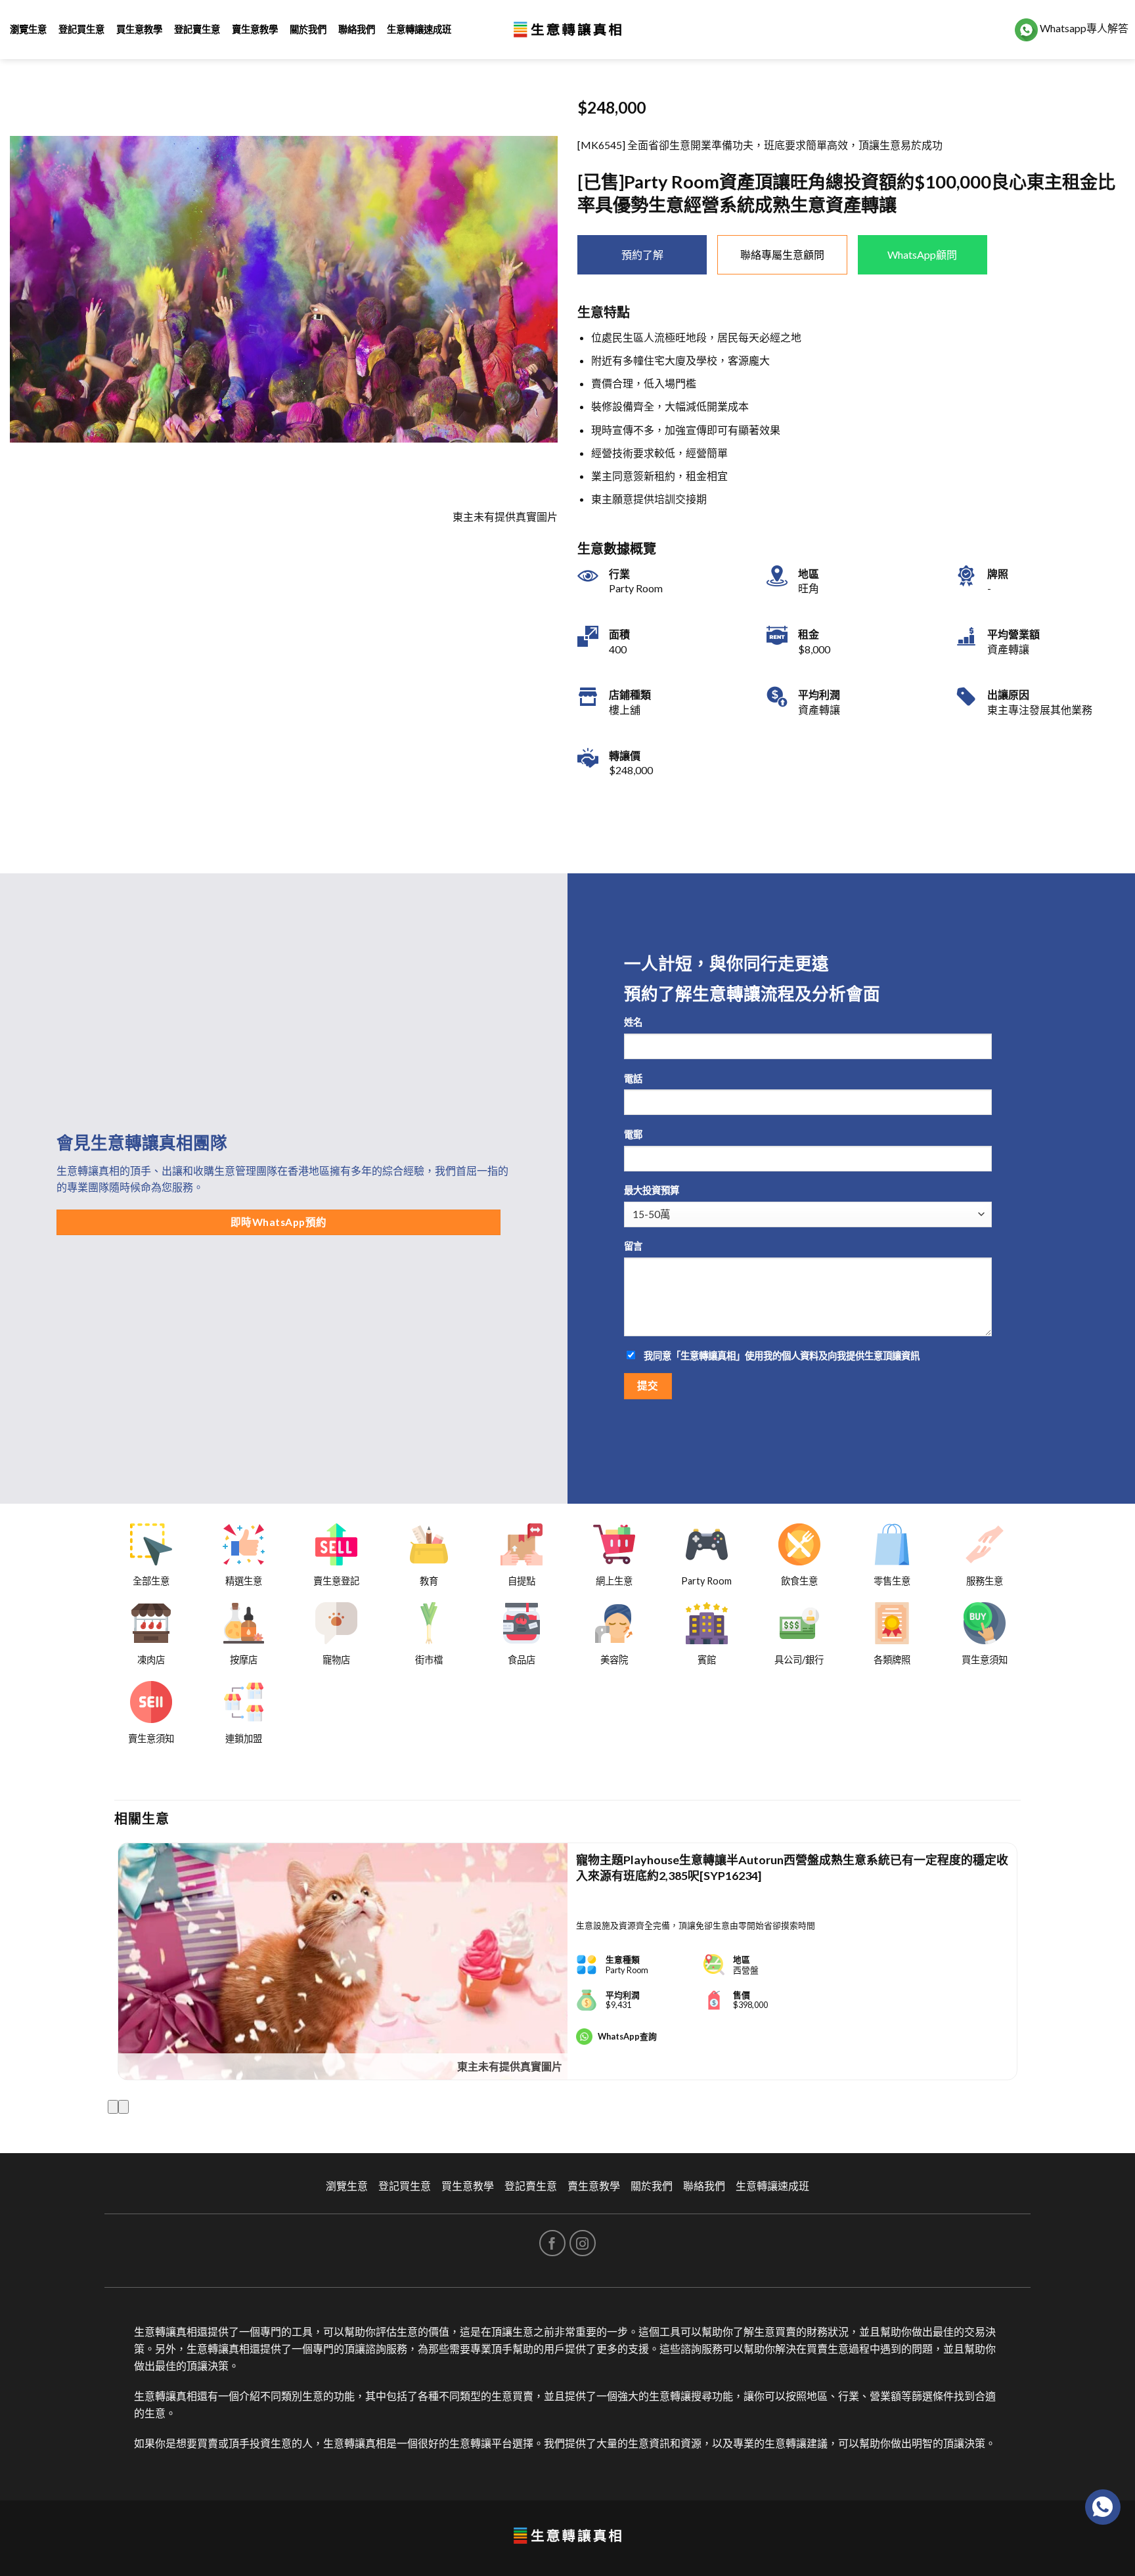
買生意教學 (139, 29)
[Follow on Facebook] (552, 2243)
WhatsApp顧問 (922, 254)
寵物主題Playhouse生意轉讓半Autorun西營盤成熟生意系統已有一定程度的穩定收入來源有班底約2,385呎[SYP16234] (792, 1867)
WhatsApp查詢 (627, 2036)
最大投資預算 (652, 1190)
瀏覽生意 (28, 29)
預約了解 (642, 254)
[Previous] (113, 2107)
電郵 (633, 1134)
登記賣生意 (197, 29)
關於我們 (308, 29)
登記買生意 (81, 29)
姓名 (633, 1022)
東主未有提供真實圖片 (510, 2066)
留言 (633, 1246)
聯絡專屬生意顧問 (782, 254)
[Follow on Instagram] (583, 2243)
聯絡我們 (357, 29)
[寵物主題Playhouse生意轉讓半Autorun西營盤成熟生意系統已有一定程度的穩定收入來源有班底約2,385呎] (343, 1961)
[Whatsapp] (1103, 2507)
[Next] (123, 2107)
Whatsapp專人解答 (1083, 28)
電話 (633, 1079)
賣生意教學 (255, 29)
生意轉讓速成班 (419, 29)
